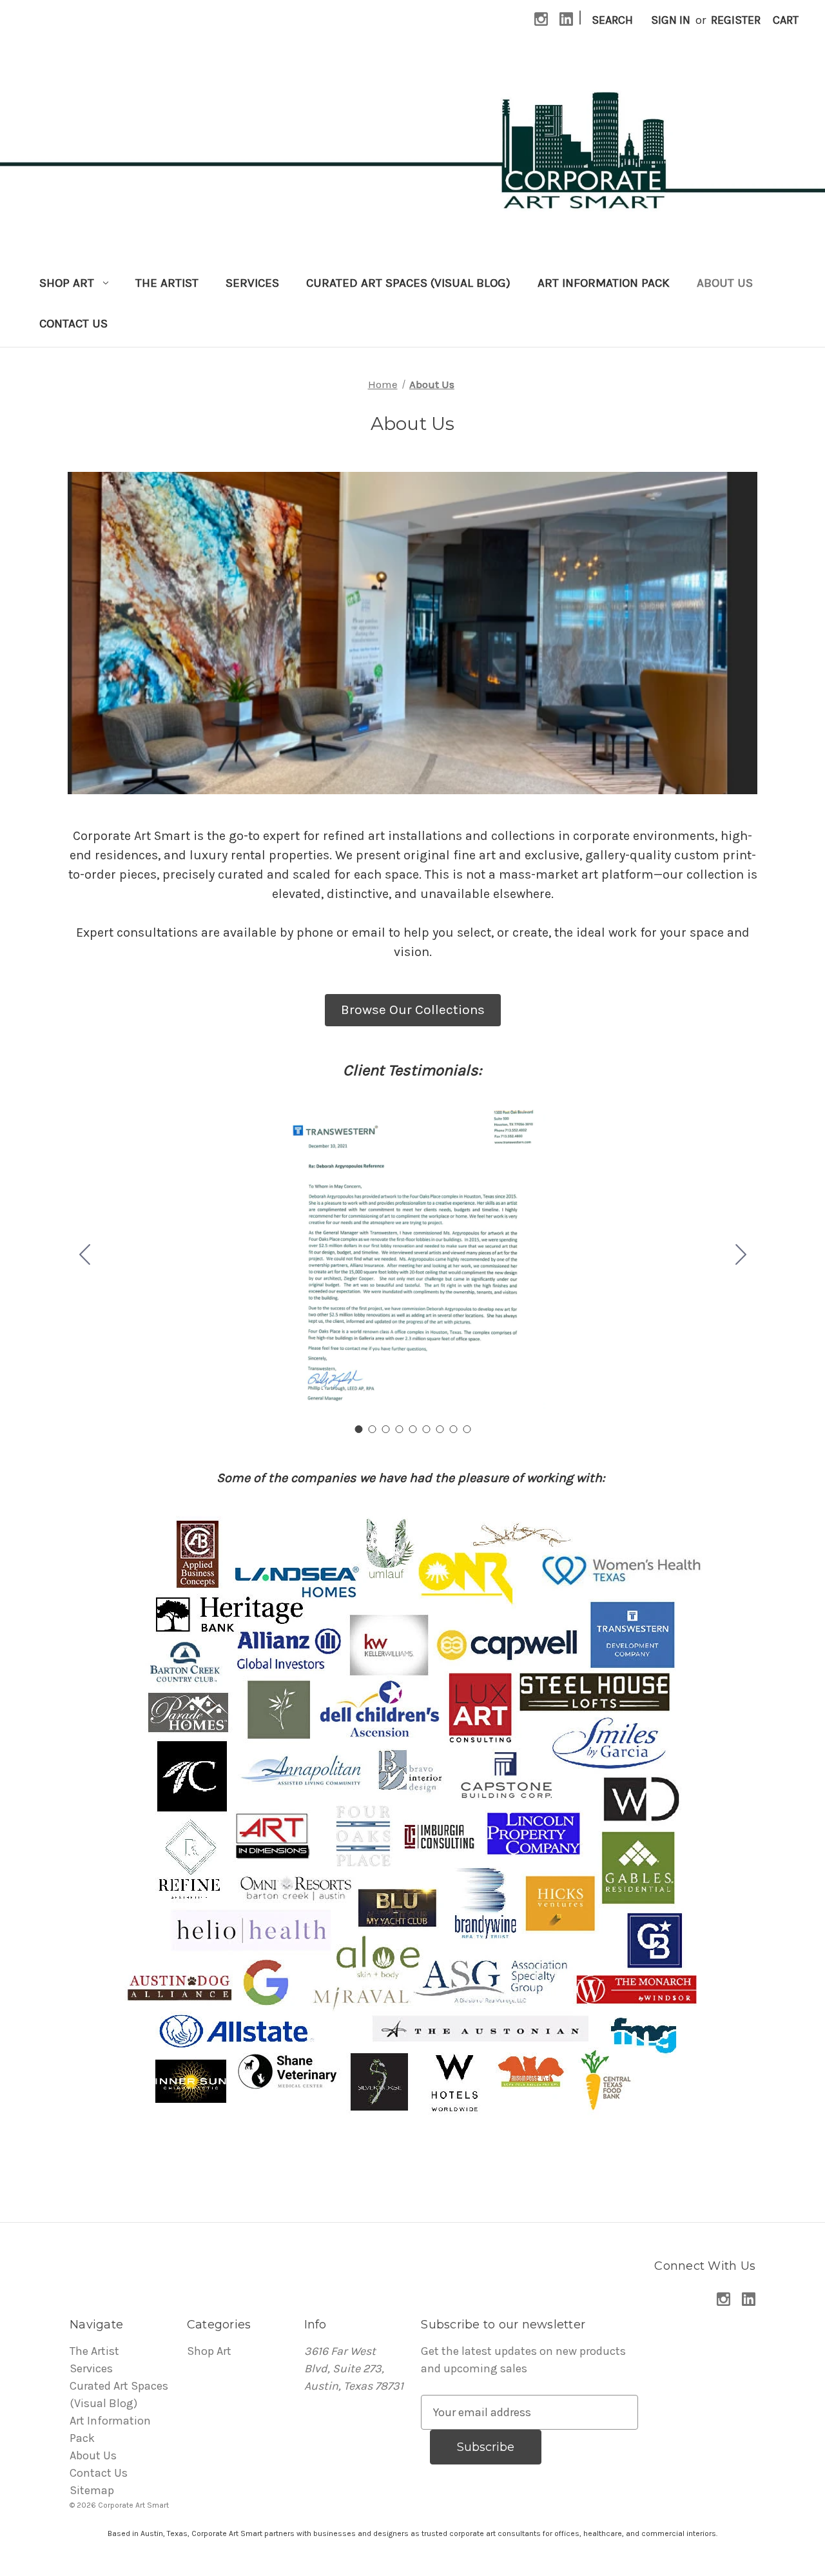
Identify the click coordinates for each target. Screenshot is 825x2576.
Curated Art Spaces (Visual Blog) (408, 283)
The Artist (167, 283)
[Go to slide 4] (399, 1429)
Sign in (671, 20)
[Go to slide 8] (453, 1429)
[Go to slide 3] (385, 1429)
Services (252, 283)
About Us (725, 283)
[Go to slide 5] (412, 1429)
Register (736, 20)
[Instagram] (541, 19)
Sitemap (92, 2490)
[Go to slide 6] (426, 1429)
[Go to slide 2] (741, 1256)
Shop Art (67, 283)
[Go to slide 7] (440, 1429)
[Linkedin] (566, 19)
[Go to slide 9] (84, 1256)
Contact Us (73, 324)
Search (612, 20)
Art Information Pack (604, 283)
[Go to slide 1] (358, 1429)
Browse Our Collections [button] (413, 1010)
